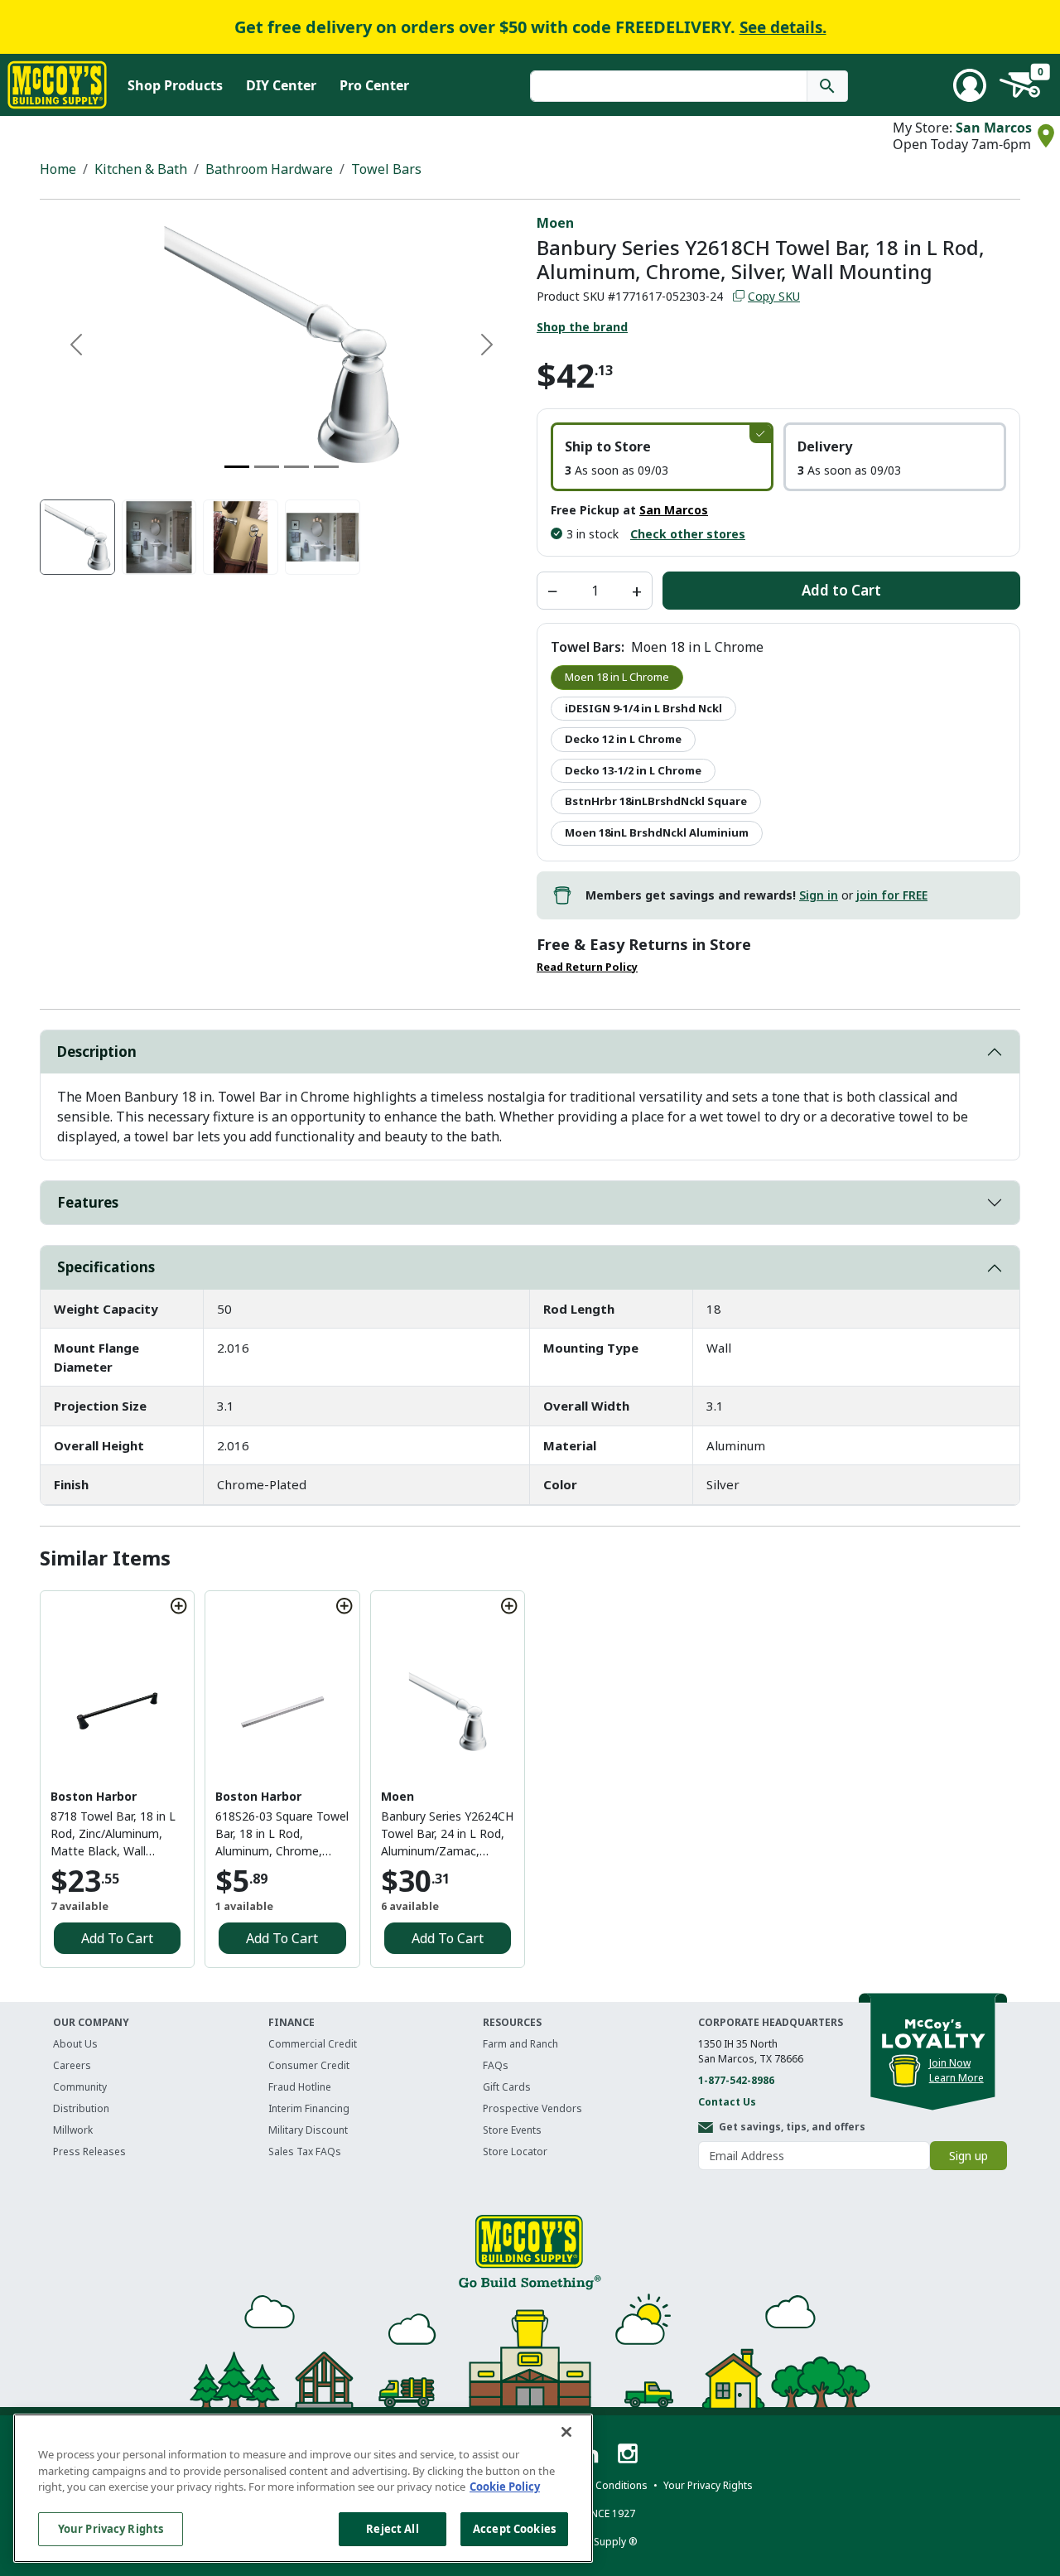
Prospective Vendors (532, 2108)
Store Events (512, 2130)
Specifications (106, 1267)
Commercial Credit (313, 2044)
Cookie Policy (505, 2487)
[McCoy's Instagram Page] (628, 2452)
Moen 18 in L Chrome (617, 677)
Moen (555, 223)
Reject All (392, 2528)
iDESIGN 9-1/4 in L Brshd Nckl (643, 708)
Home (58, 169)
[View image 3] (241, 537)
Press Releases (89, 2151)
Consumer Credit (309, 2065)
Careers (72, 2065)
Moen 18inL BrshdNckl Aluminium (657, 832)
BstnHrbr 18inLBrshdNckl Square (656, 801)
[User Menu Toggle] (970, 85)
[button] (662, 457)
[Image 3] (296, 467)
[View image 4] (323, 537)
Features (88, 1202)
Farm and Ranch (520, 2044)
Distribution (81, 2108)
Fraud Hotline (300, 2087)
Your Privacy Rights (111, 2528)
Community (80, 2087)
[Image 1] (237, 467)
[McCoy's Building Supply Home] (57, 85)
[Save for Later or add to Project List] (179, 1606)
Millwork (73, 2130)
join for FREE (892, 895)
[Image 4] (326, 467)
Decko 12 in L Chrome (623, 739)
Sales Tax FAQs (305, 2151)
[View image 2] (159, 537)
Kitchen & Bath (141, 169)
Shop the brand (582, 327)
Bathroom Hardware (269, 169)
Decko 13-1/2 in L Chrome (633, 770)
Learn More (956, 2078)
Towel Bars (386, 169)
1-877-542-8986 (736, 2080)
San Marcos (994, 128)
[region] (303, 2488)
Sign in (819, 895)
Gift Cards (507, 2087)
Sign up (968, 2156)
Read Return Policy (587, 967)
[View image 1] (77, 537)
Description (97, 1052)
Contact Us (727, 2102)
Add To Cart (117, 1938)
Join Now (950, 2063)
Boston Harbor (94, 1796)
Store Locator (515, 2151)
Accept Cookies (514, 2528)
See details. (783, 27)
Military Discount (308, 2130)
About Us (75, 2044)
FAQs (496, 2065)
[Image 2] (267, 467)
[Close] (566, 2432)
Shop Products (175, 85)
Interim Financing (309, 2108)
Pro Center (374, 85)
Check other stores (688, 534)
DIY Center (281, 85)
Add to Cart (841, 590)
